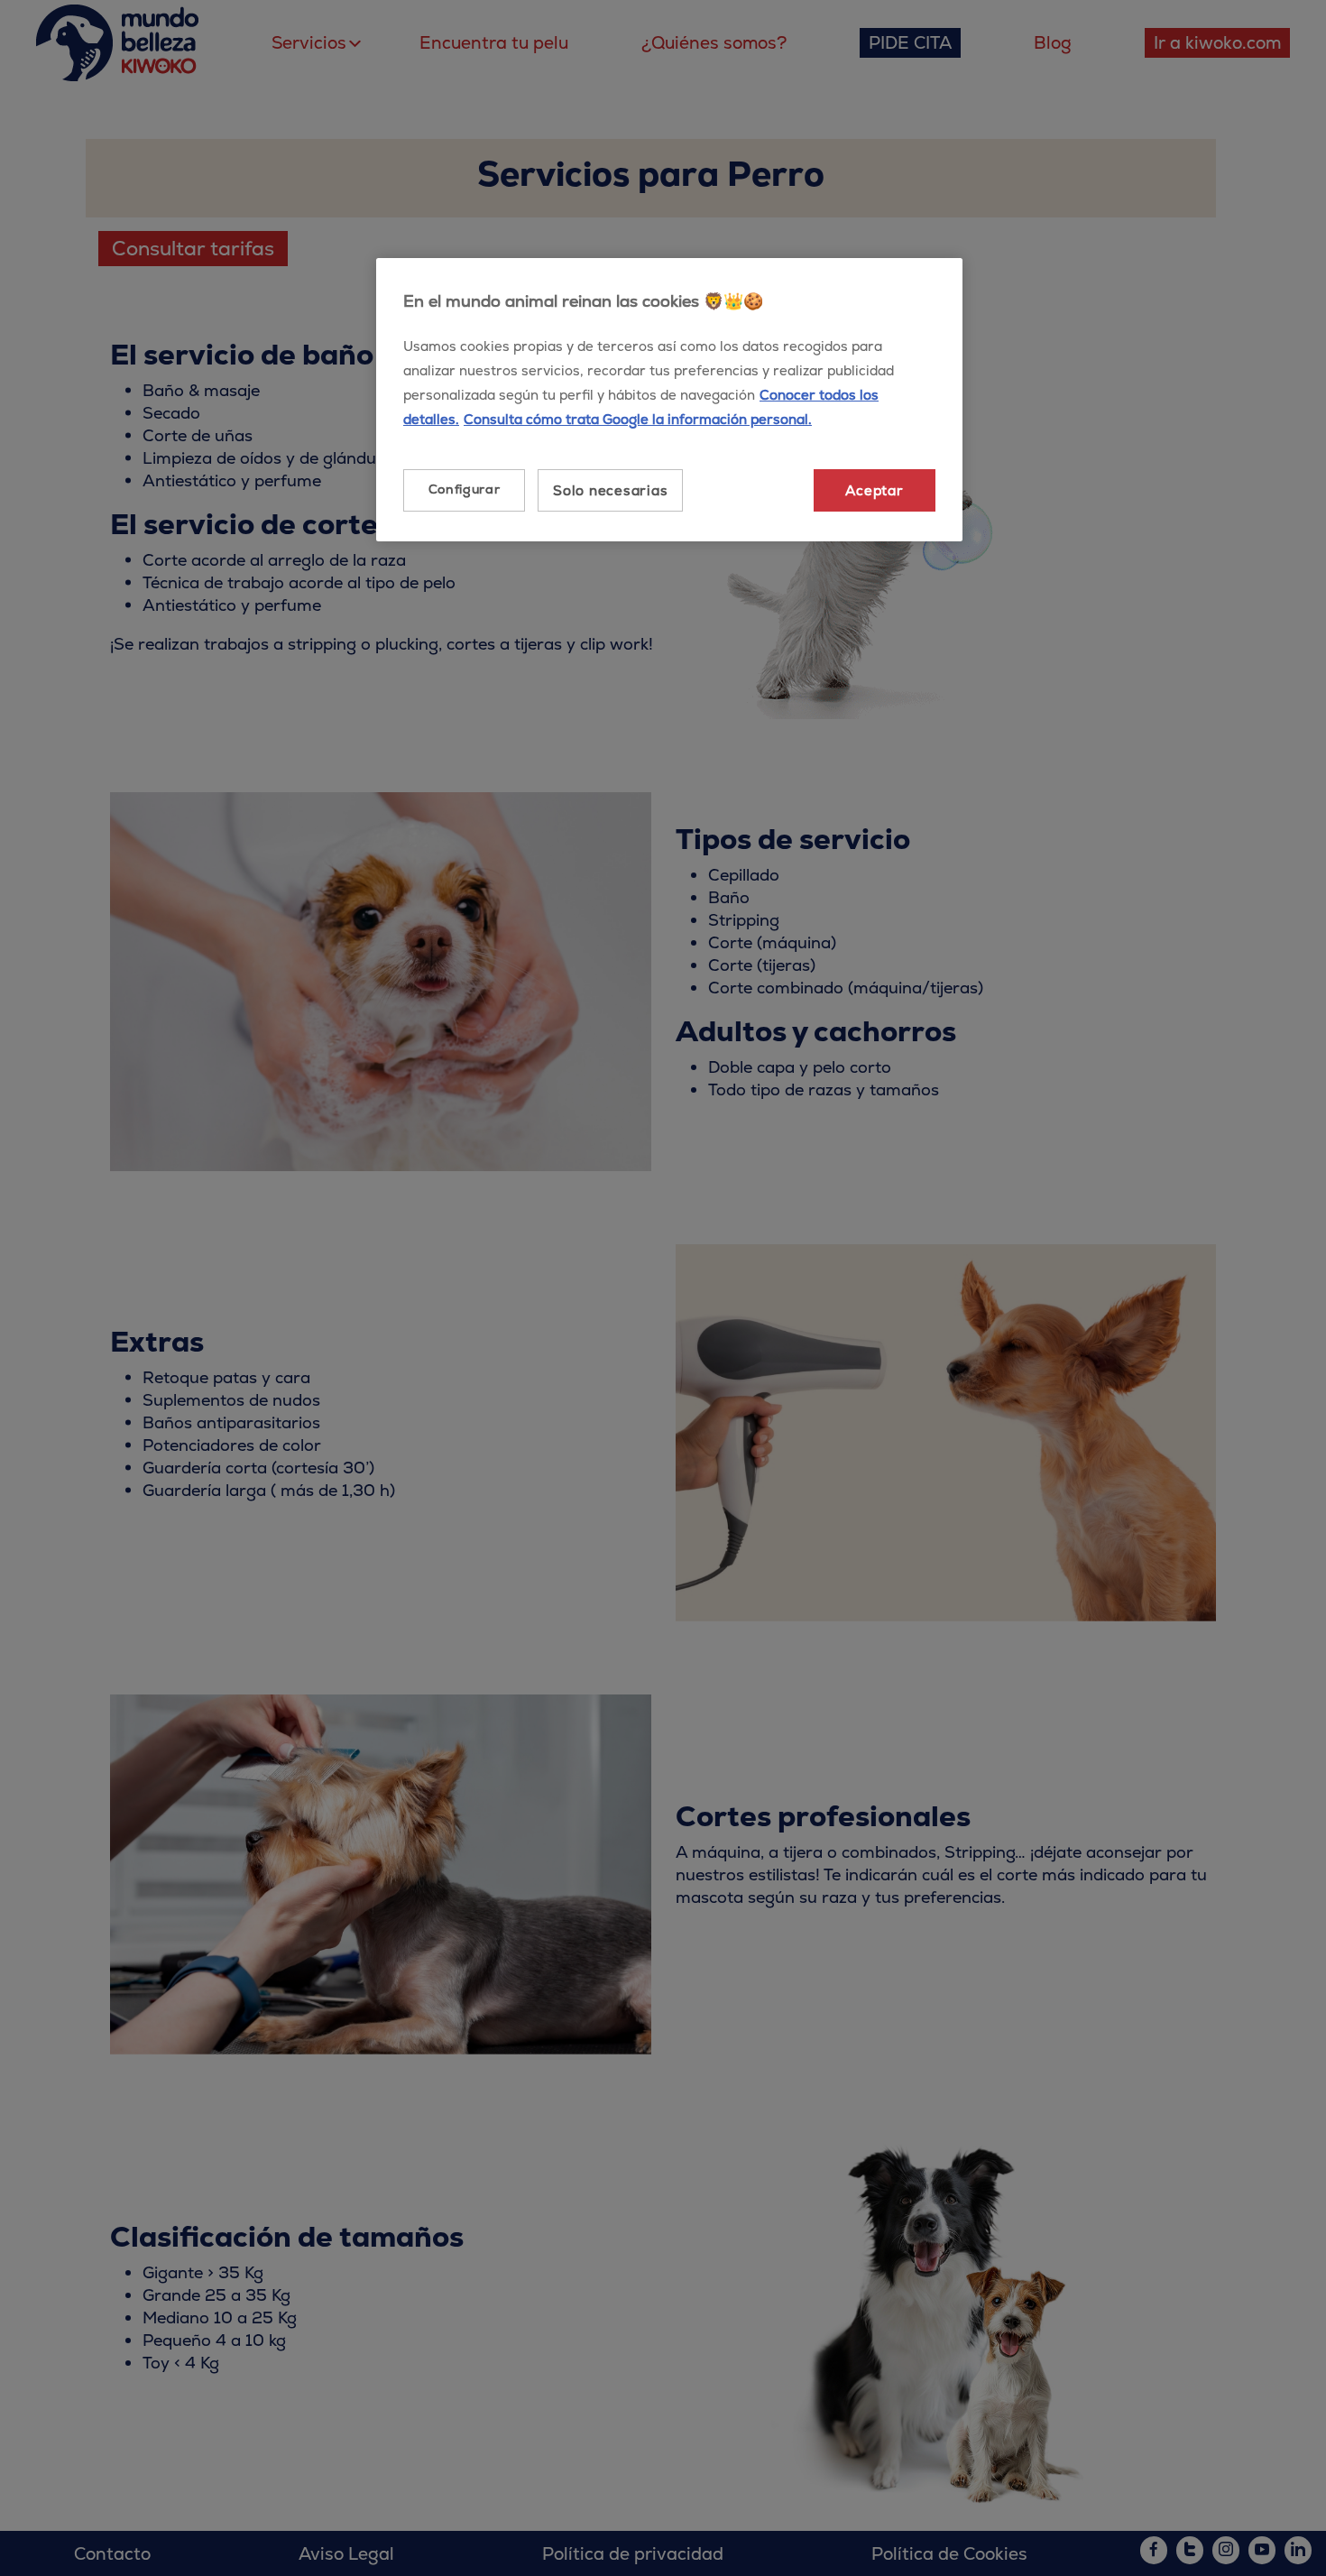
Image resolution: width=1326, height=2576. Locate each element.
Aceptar (874, 490)
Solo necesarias (610, 490)
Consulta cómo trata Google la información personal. (638, 419)
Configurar (465, 489)
